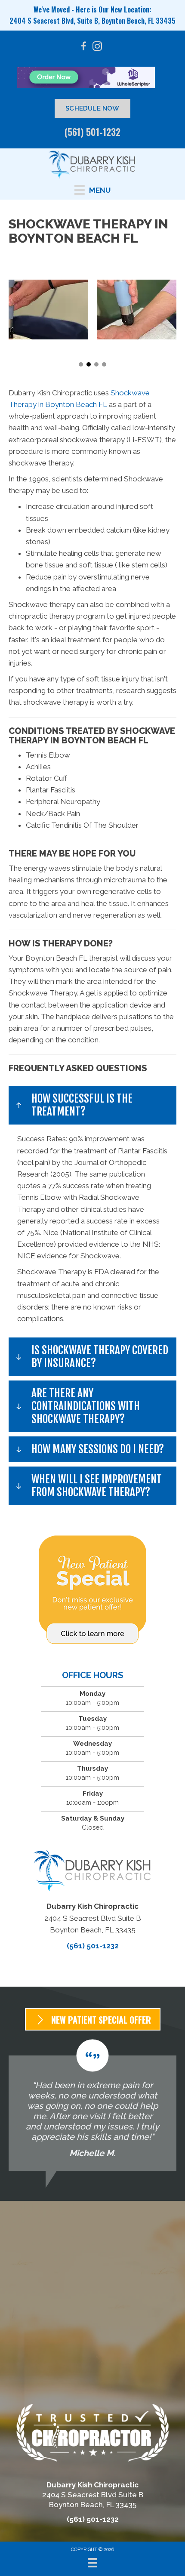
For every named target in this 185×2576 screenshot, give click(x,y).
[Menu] (92, 2563)
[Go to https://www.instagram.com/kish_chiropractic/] (97, 48)
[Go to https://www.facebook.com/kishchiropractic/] (83, 48)
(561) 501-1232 (92, 132)
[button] (81, 364)
